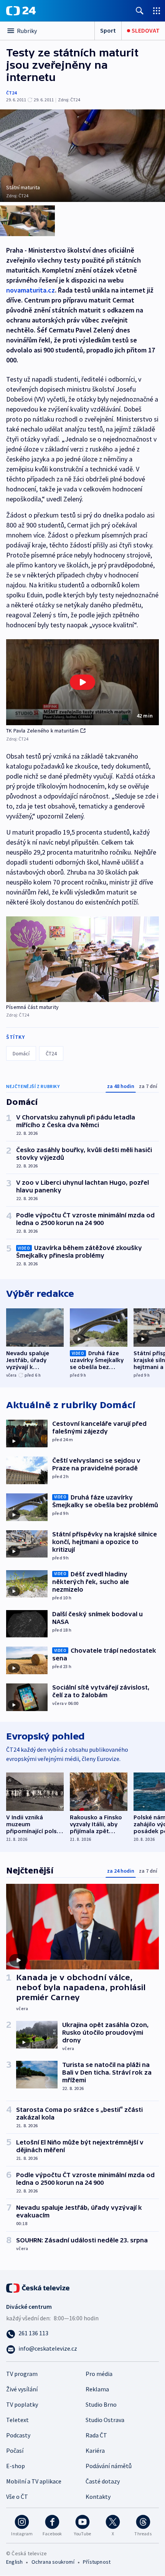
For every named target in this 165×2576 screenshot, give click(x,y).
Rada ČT (96, 2435)
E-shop (16, 2466)
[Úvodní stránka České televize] (38, 2287)
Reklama (97, 2389)
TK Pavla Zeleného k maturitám (42, 731)
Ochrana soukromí (53, 2562)
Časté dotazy (103, 2481)
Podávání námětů (109, 2466)
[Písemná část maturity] (82, 959)
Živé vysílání (22, 2389)
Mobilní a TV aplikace (34, 2481)
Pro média (99, 2374)
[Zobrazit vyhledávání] (140, 11)
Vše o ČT (17, 2497)
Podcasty (18, 2435)
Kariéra (95, 2450)
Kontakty (98, 2497)
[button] (82, 682)
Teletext (17, 2420)
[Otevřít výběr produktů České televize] (157, 11)
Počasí (15, 2450)
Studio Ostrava (105, 2420)
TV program (22, 2374)
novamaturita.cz (31, 290)
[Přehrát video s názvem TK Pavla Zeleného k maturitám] (82, 682)
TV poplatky (22, 2404)
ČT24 (11, 93)
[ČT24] (21, 11)
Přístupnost (97, 2562)
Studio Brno (101, 2404)
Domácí (21, 1053)
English (14, 2562)
